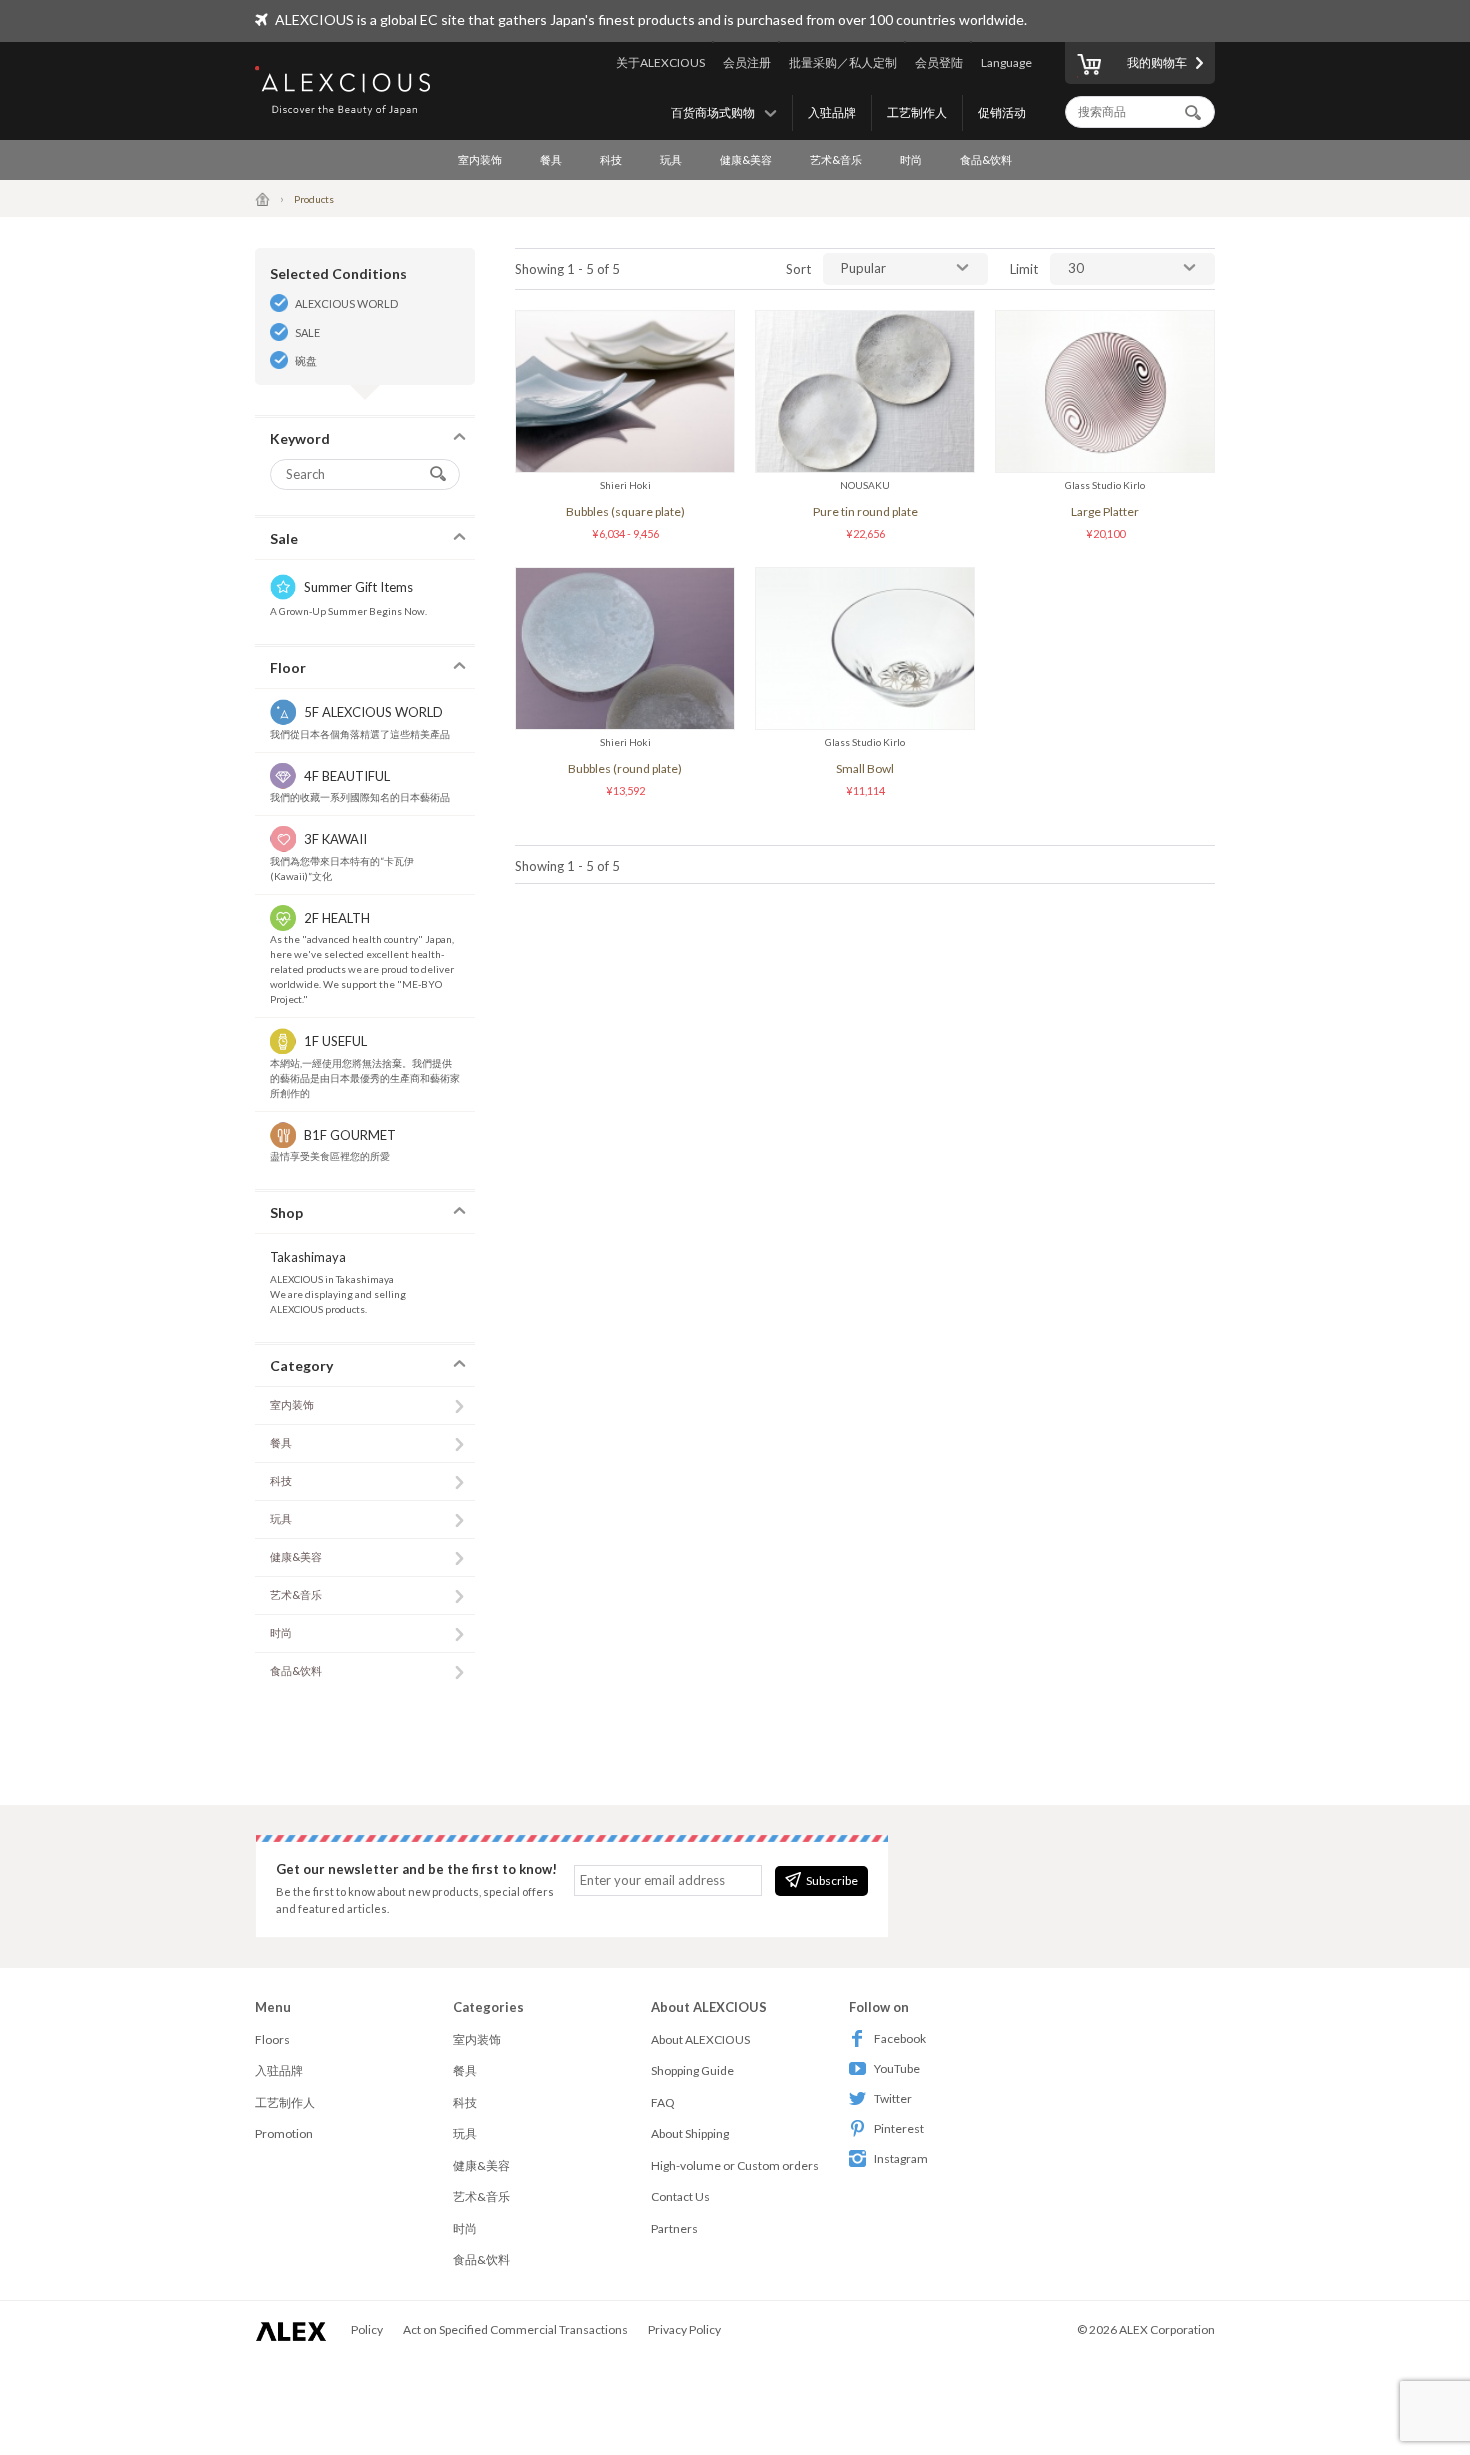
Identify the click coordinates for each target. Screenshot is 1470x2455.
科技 (611, 159)
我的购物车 (1157, 62)
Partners (674, 2228)
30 (1076, 268)
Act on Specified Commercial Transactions (515, 2329)
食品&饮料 (986, 159)
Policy (367, 2329)
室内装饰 (480, 159)
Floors (272, 2039)
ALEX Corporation (1167, 2329)
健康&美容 (746, 159)
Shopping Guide (692, 2070)
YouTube (897, 2068)
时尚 (911, 159)
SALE (307, 332)
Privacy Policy (684, 2329)
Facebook (900, 2038)
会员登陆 (939, 62)
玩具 (671, 159)
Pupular (863, 268)
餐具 (551, 159)
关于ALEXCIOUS (660, 62)
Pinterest (899, 2128)
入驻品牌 (832, 112)
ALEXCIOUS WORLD (346, 303)
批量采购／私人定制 (843, 62)
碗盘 (306, 360)
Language (1006, 62)
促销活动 (1002, 112)
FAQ (663, 2102)
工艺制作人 (917, 112)
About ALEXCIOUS (700, 2039)
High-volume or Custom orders (735, 2165)
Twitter (893, 2098)
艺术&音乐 (836, 159)
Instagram (901, 2158)
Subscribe (832, 1880)
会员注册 (747, 62)
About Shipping (690, 2133)
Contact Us (680, 2196)
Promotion (284, 2133)
